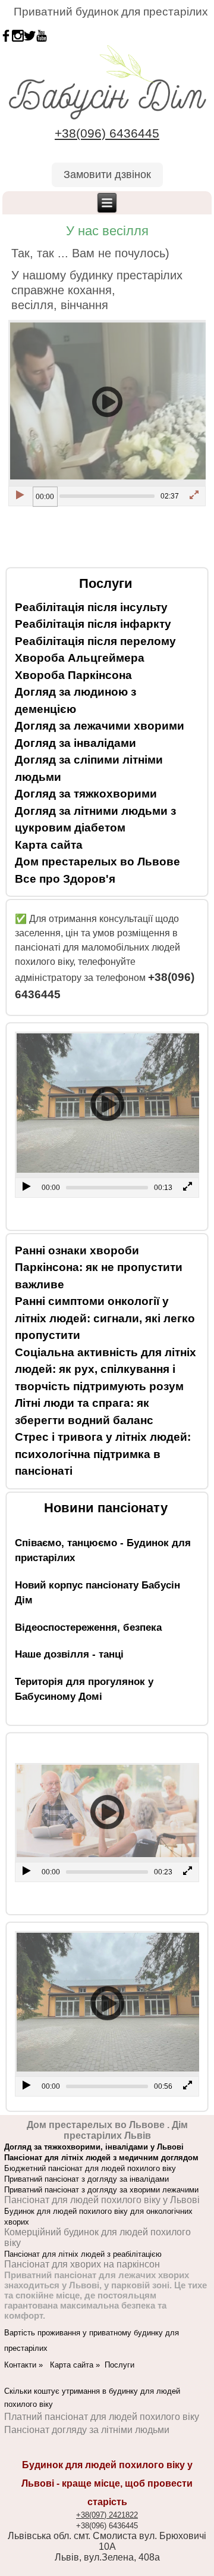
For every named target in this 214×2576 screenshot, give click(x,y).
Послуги (119, 2365)
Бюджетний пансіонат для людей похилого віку (90, 2168)
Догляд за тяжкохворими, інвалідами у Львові (94, 2147)
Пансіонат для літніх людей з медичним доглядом (101, 2158)
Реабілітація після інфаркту (93, 624)
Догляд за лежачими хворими (100, 726)
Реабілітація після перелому (95, 641)
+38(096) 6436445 (107, 133)
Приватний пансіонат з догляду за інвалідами (86, 2179)
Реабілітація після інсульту (91, 607)
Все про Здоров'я (65, 879)
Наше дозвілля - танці (69, 1654)
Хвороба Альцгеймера (80, 658)
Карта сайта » (77, 2365)
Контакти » (27, 2365)
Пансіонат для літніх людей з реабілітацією (83, 2254)
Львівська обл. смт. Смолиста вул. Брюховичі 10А (107, 2541)
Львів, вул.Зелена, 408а (107, 2557)
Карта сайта (49, 845)
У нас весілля (107, 231)
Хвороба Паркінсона (73, 675)
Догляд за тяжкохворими (86, 794)
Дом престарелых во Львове (97, 862)
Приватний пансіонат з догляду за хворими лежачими (101, 2190)
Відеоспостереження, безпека (88, 1627)
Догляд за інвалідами (75, 743)
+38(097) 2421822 (107, 2515)
